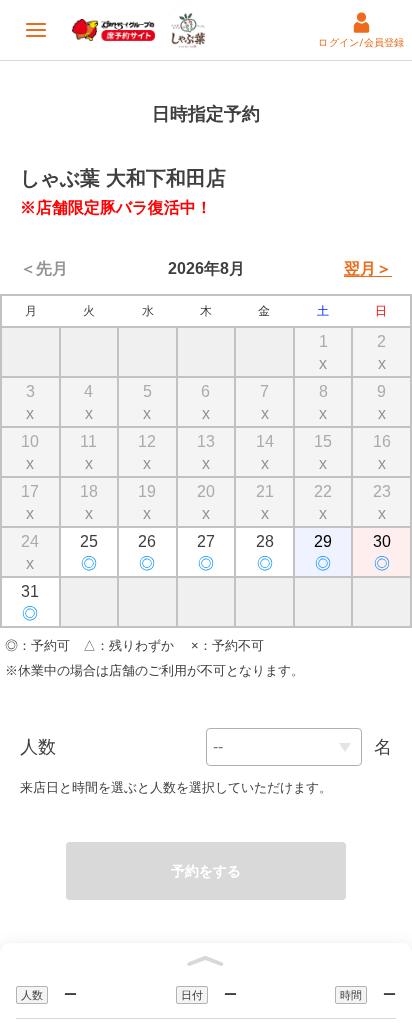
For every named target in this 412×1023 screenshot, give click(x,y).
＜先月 (44, 268)
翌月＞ (368, 268)
